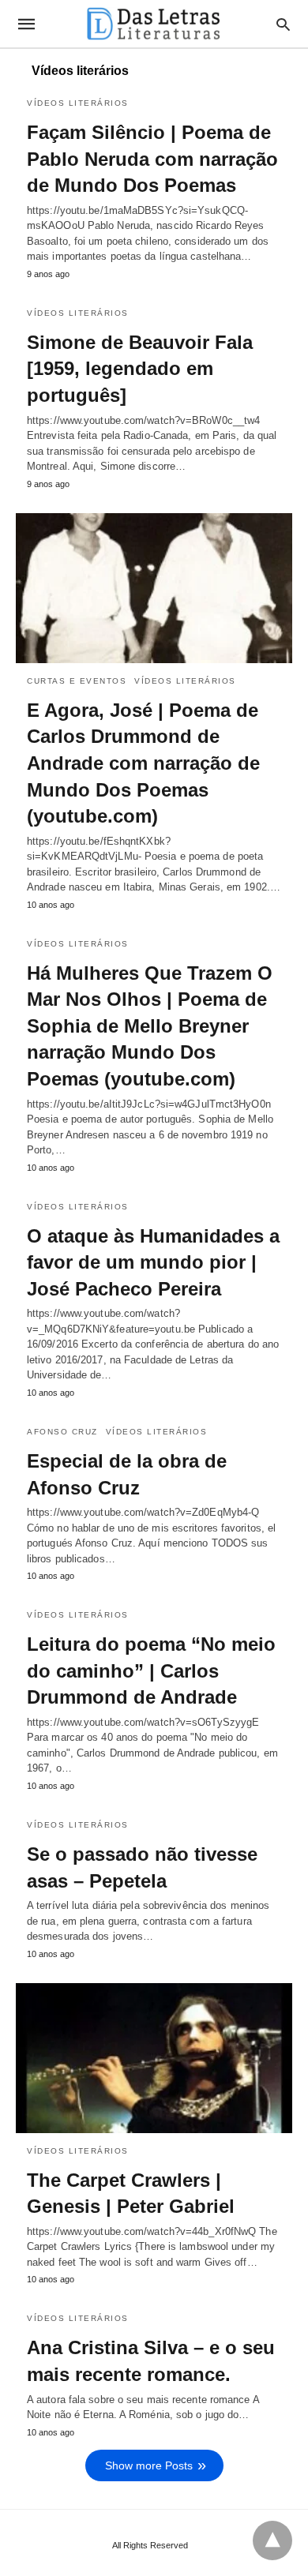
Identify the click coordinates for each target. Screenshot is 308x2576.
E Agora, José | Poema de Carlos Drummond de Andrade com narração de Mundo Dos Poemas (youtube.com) (143, 763)
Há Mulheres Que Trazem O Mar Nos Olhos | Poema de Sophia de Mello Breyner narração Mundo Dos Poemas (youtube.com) (150, 1026)
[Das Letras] (153, 24)
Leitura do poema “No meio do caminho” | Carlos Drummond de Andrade (151, 1670)
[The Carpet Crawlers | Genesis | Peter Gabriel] (154, 2058)
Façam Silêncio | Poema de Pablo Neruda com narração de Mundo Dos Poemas (152, 159)
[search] (283, 24)
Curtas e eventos (77, 681)
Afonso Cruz (62, 1432)
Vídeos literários (78, 103)
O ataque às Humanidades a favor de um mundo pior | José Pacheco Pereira (153, 1262)
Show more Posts (149, 2465)
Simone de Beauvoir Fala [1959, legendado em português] (140, 369)
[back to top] (272, 2540)
